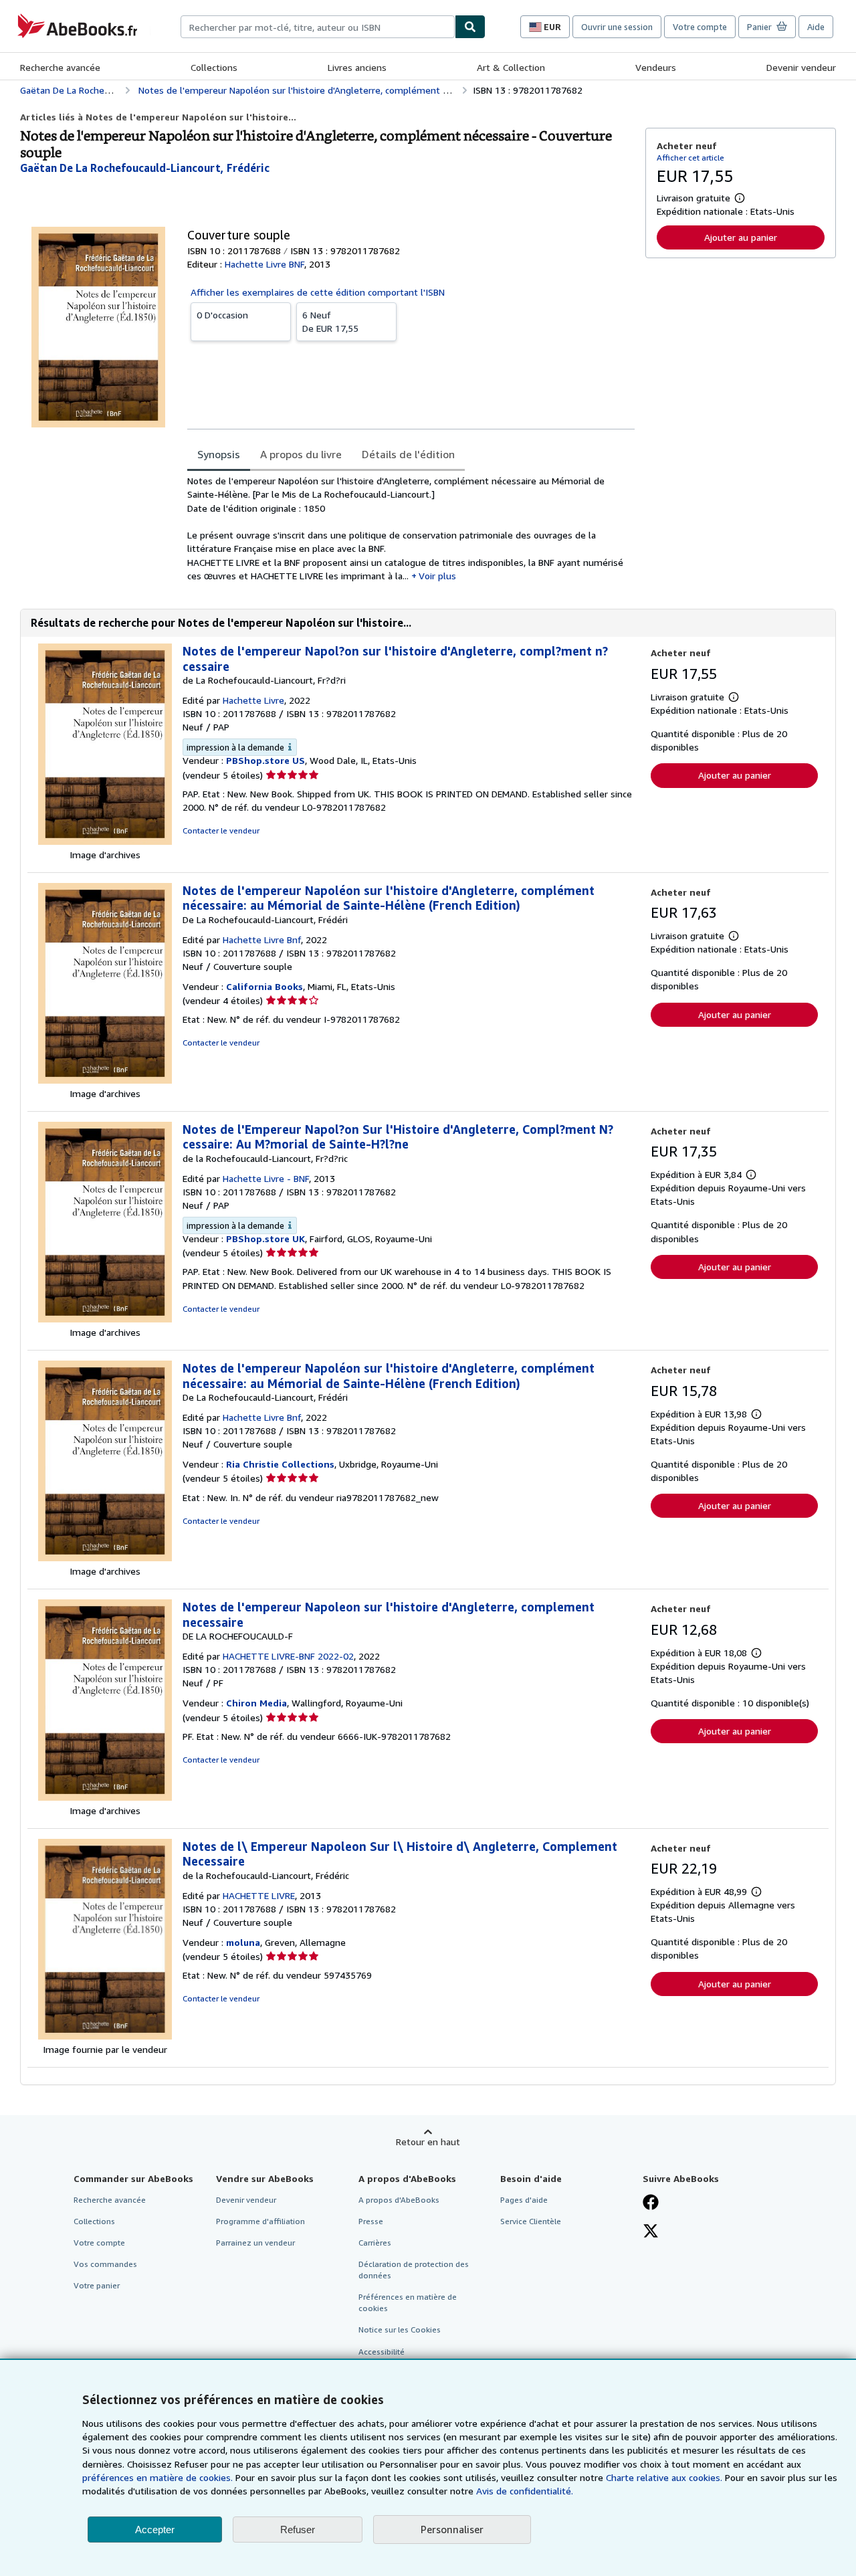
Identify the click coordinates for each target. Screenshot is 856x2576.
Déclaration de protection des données (414, 2270)
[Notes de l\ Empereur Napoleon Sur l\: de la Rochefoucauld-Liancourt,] (105, 2036)
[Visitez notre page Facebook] (651, 2203)
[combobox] (318, 27)
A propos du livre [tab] (301, 454)
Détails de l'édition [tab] (408, 454)
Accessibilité (382, 2352)
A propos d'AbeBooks (399, 2200)
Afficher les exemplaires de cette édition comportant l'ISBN (318, 292)
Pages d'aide (524, 2200)
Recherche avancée (60, 67)
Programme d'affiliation (260, 2221)
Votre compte (700, 27)
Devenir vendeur (801, 67)
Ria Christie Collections (280, 1464)
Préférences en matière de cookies (408, 2302)
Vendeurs (656, 67)
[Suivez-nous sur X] (651, 2232)
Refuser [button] (298, 2530)
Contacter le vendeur (221, 830)
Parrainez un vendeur (255, 2243)
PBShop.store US (265, 760)
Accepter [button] (155, 2530)
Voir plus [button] (437, 576)
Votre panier (97, 2285)
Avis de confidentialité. (525, 2491)
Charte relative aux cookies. (665, 2477)
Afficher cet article (690, 158)
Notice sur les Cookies (400, 2330)
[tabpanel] (411, 528)
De (330, 321)
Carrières (375, 2243)
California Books (264, 986)
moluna (243, 1942)
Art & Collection (511, 67)
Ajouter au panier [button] (741, 237)
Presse (371, 2221)
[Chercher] (470, 27)
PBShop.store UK (265, 1239)
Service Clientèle (531, 2221)
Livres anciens (357, 67)
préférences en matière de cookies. (157, 2477)
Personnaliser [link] (452, 2529)
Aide (816, 27)
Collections (214, 67)
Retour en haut (428, 2142)
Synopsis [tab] (219, 454)
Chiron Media (256, 1703)
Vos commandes (105, 2264)
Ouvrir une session (617, 27)
